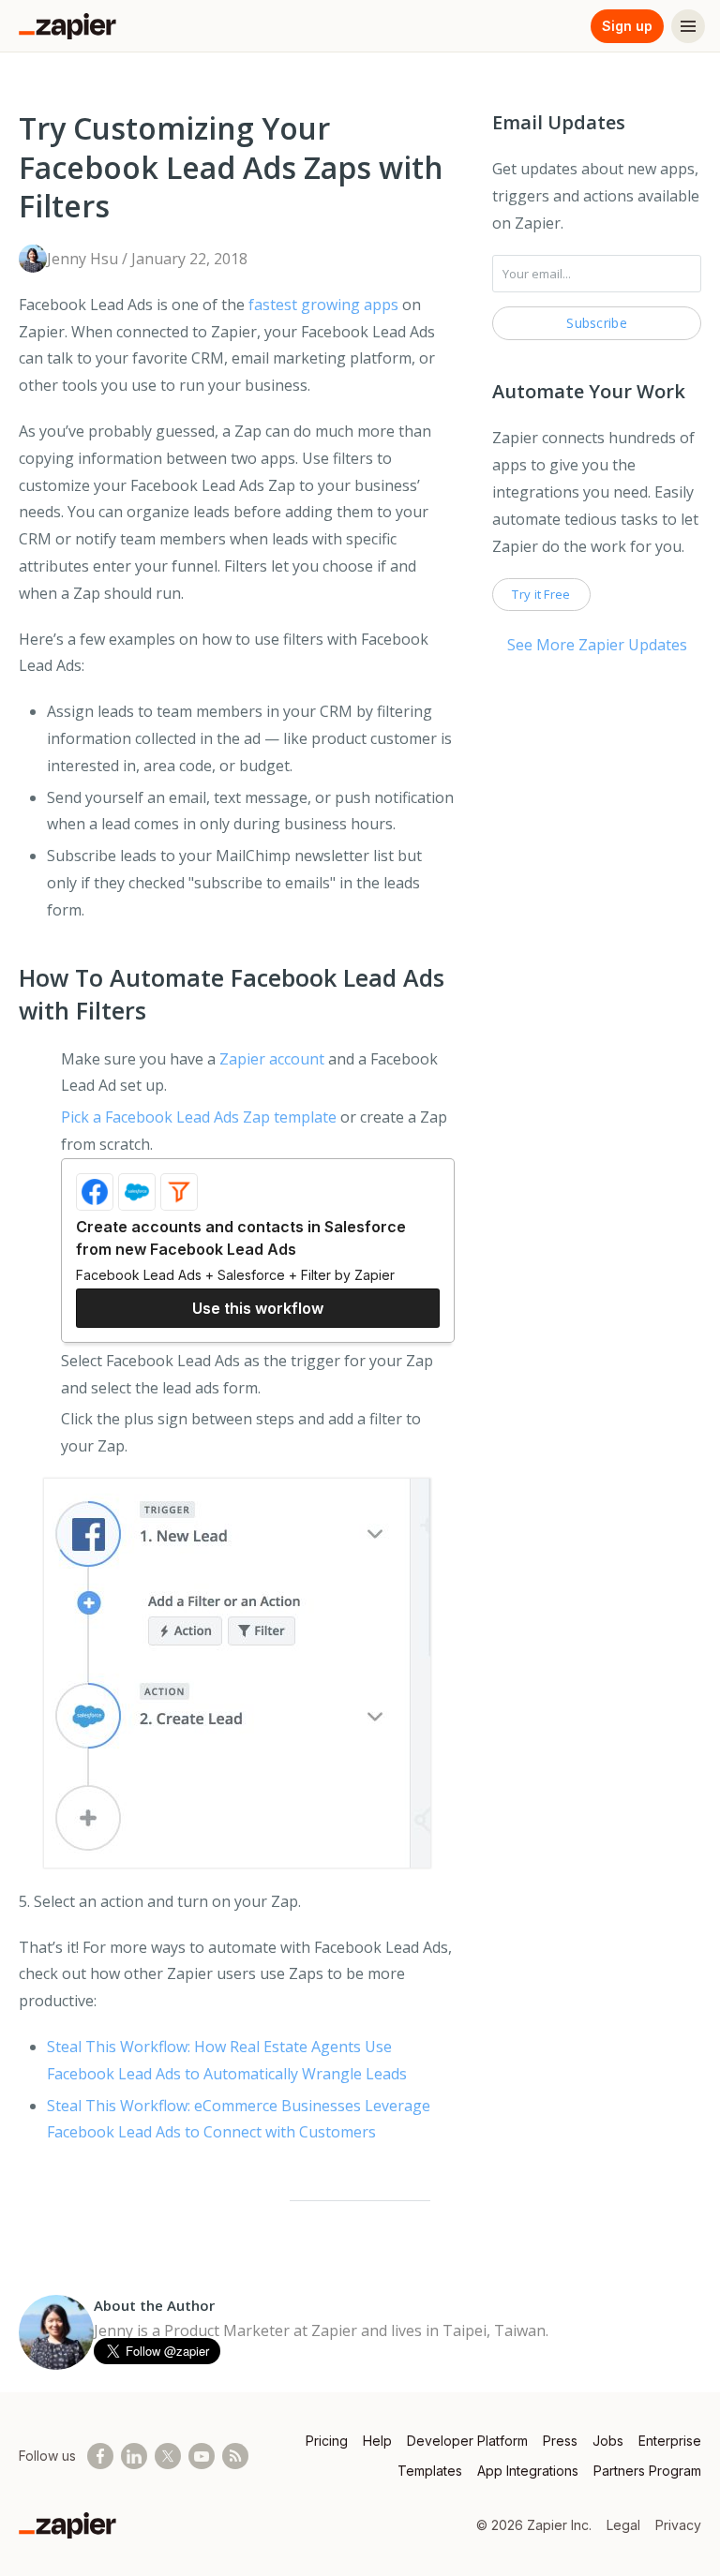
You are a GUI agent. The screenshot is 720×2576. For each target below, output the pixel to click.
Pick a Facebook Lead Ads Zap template (199, 1117)
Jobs (608, 2441)
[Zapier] (67, 26)
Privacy (678, 2525)
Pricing (327, 2441)
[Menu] (688, 26)
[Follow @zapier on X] (168, 2456)
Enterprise (670, 2441)
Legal (623, 2525)
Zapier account (272, 1059)
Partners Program (647, 2471)
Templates (430, 2471)
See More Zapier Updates (597, 645)
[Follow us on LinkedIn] (134, 2456)
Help (377, 2441)
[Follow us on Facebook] (100, 2456)
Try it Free (541, 594)
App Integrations (528, 2471)
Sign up (627, 26)
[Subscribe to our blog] (235, 2456)
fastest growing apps (323, 305)
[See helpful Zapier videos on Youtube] (202, 2456)
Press (560, 2441)
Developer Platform (467, 2441)
